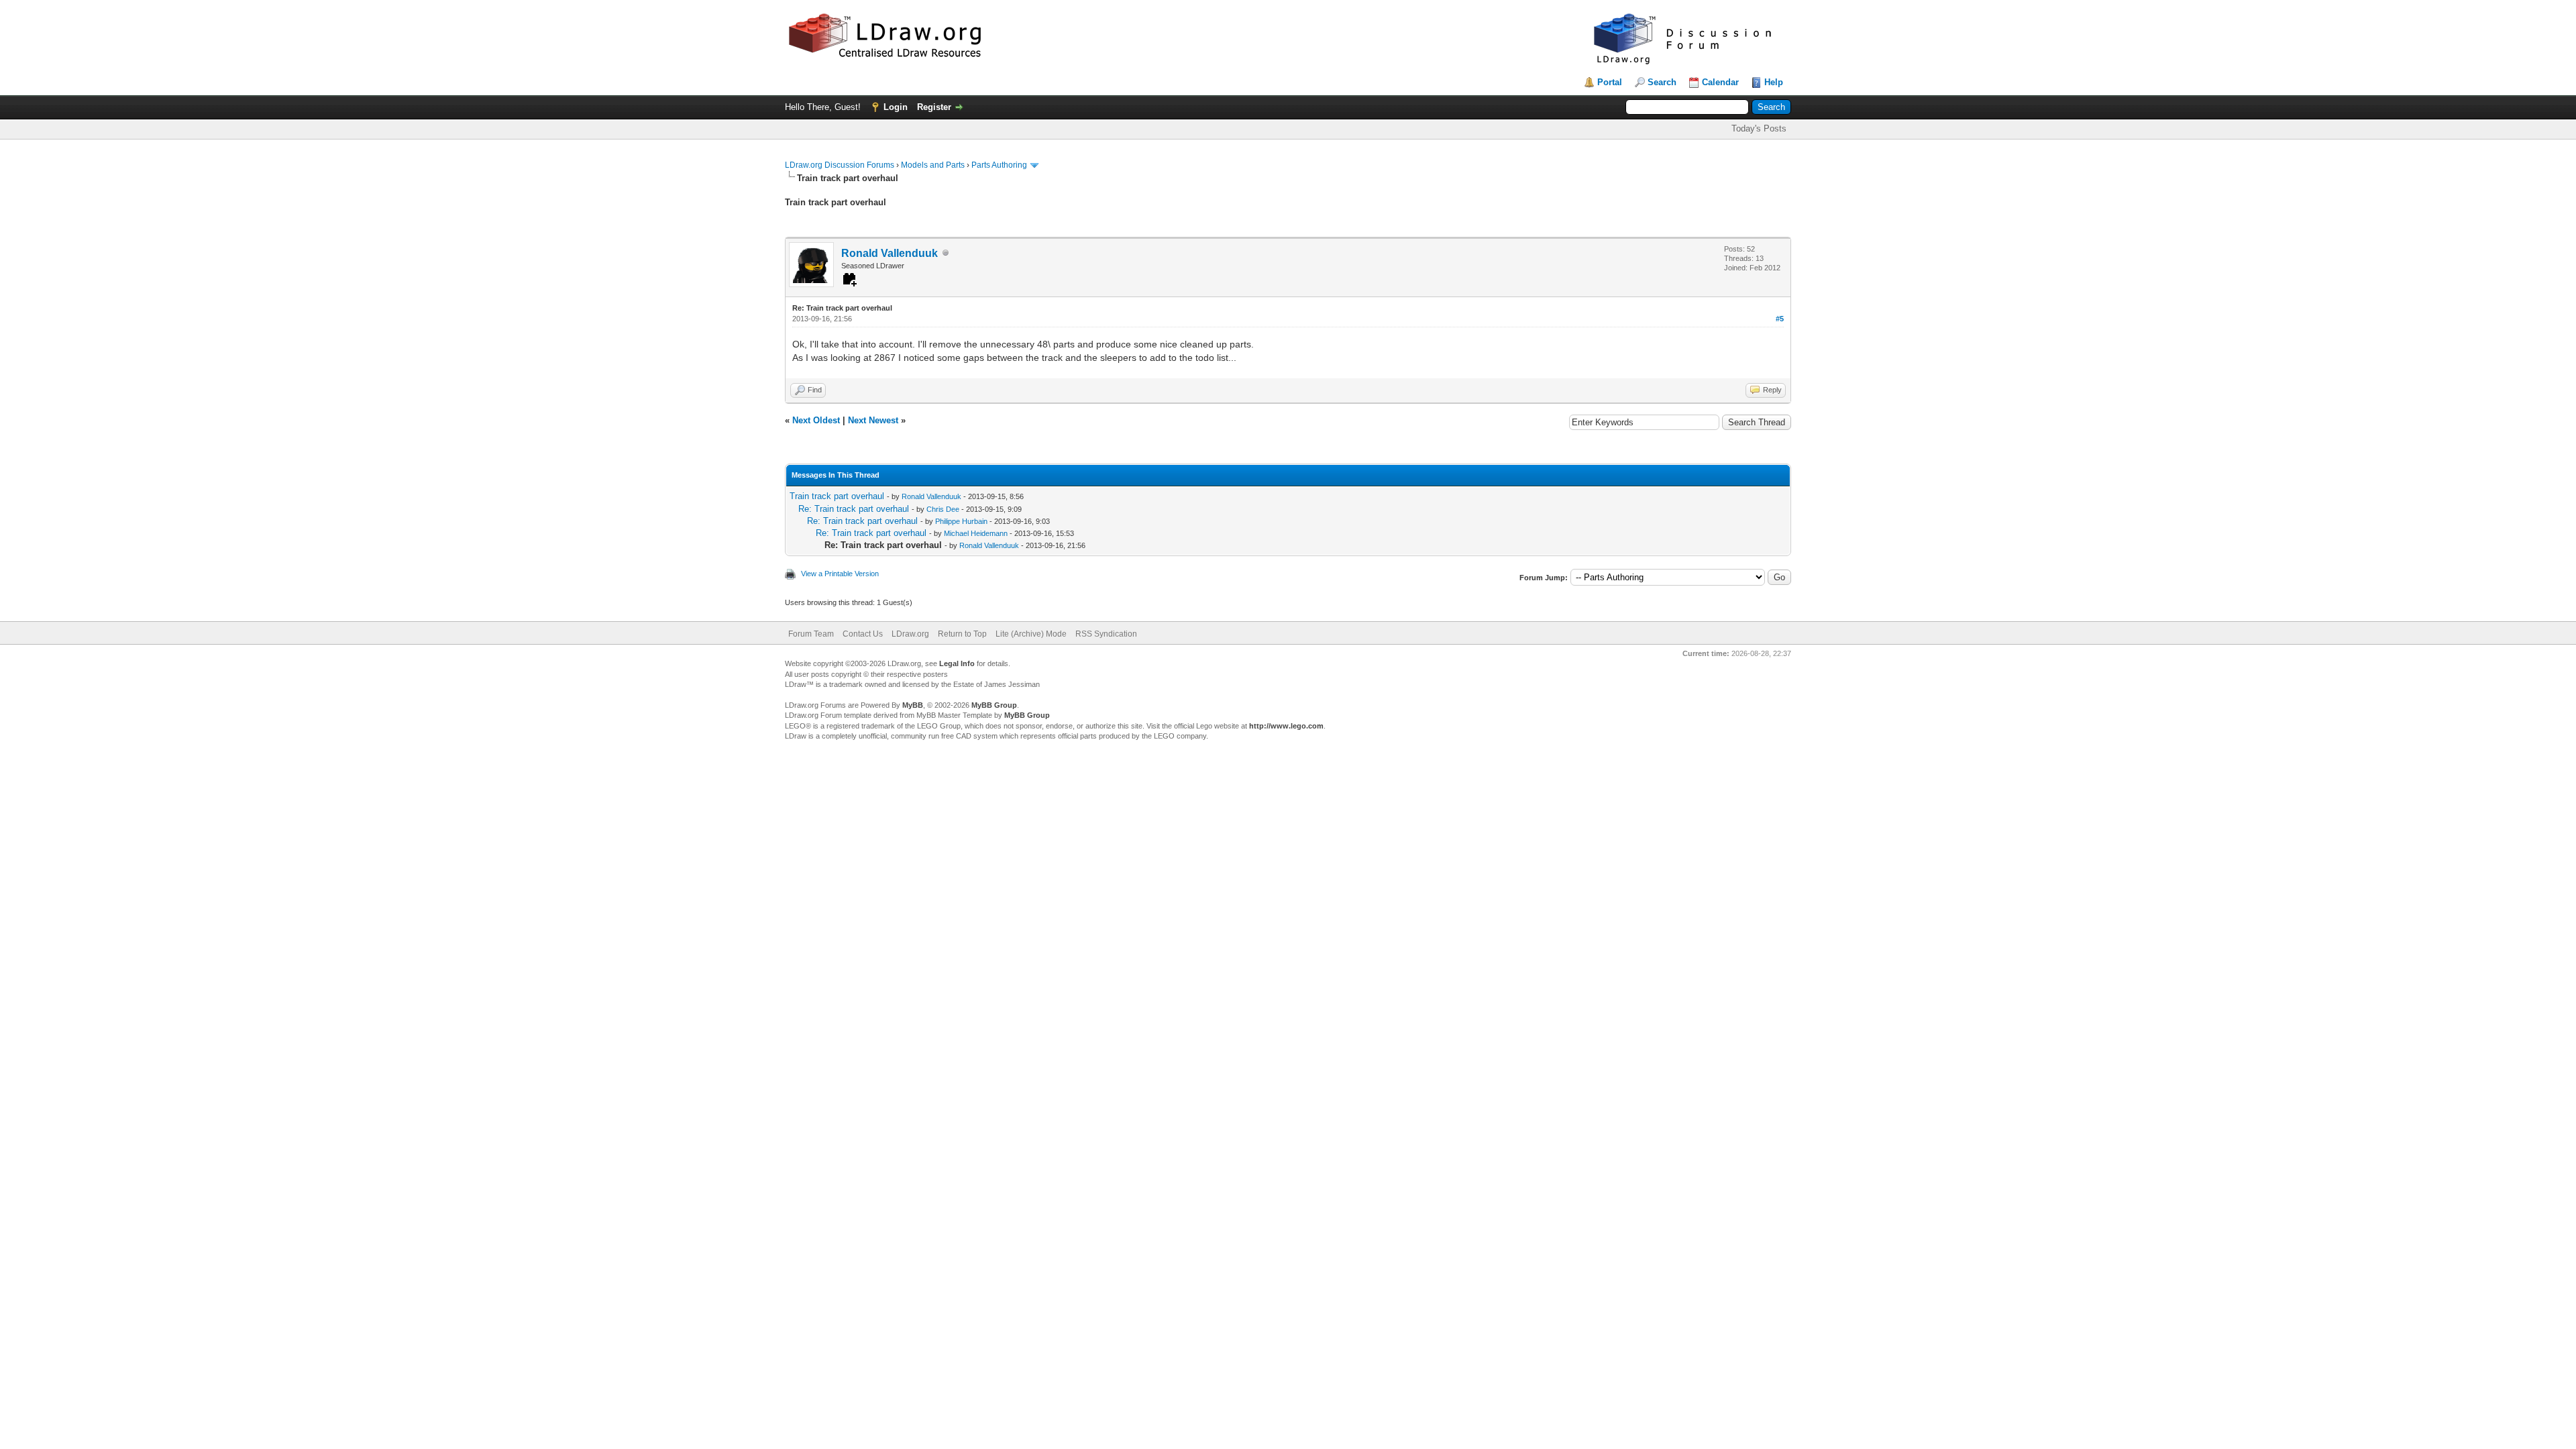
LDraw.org (910, 634)
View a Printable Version (840, 574)
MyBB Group (994, 705)
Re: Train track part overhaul (854, 509)
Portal (1610, 82)
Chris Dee (943, 509)
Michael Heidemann (976, 533)
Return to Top (962, 634)
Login (896, 107)
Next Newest (873, 420)
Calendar (1720, 82)
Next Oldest (816, 420)
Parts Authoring (999, 165)
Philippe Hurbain (961, 521)
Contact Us (863, 634)
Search (1662, 82)
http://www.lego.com (1286, 726)
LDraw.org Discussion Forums (840, 165)
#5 (1780, 319)
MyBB (913, 705)
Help (1774, 82)
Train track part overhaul (837, 496)
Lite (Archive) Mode (1031, 634)
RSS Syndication (1106, 634)
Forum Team (811, 634)
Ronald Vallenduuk (890, 253)
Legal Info (957, 663)
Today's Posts (1759, 128)
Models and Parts (933, 165)
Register (934, 107)
